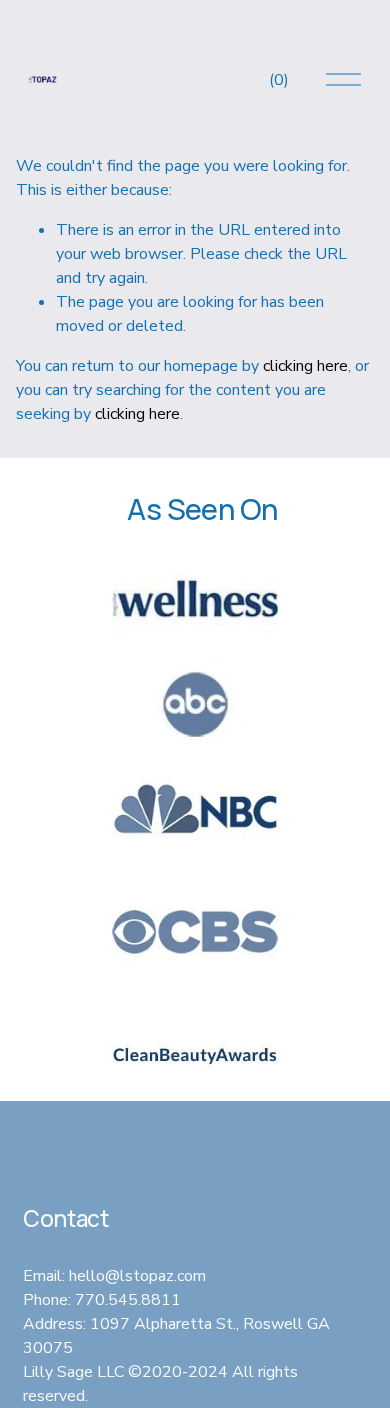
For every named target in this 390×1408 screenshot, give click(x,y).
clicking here (305, 366)
